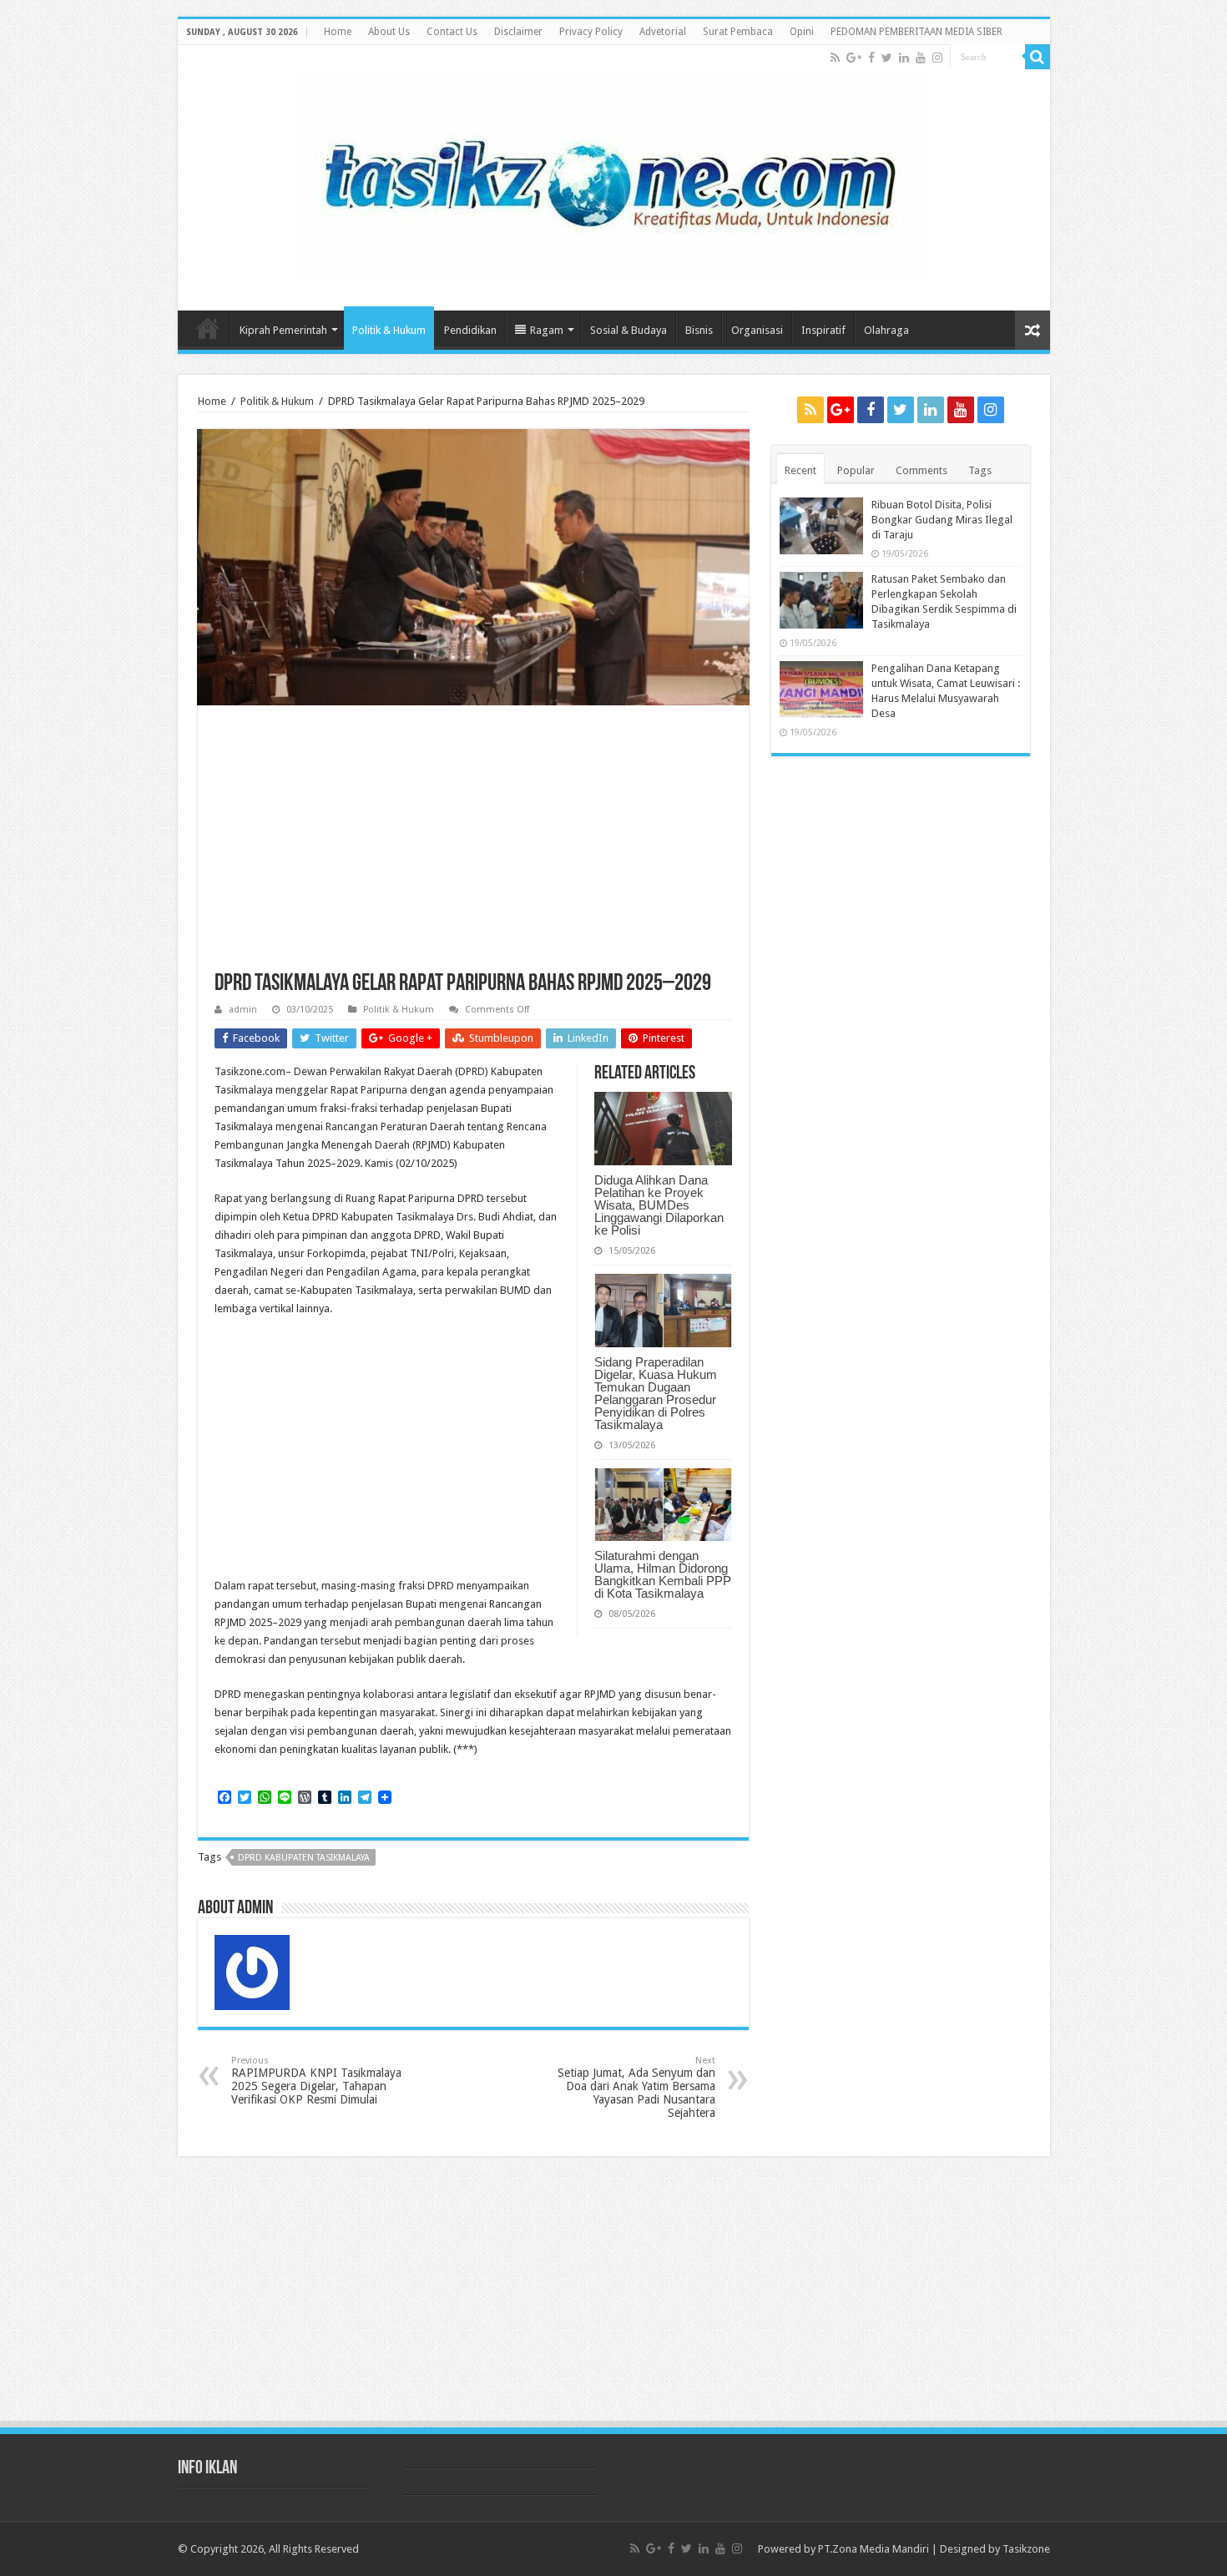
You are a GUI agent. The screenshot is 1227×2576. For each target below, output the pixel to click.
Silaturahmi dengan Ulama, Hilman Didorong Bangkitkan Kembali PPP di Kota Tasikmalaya (663, 1574)
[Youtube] (921, 58)
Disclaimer (518, 32)
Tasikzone (1026, 2549)
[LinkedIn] (904, 58)
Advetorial (663, 32)
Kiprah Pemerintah (283, 330)
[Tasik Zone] (613, 174)
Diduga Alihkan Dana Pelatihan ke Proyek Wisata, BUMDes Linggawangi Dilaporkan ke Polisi (659, 1205)
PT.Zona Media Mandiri (874, 2549)
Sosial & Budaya (629, 330)
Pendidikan (470, 330)
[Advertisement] (473, 847)
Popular (856, 470)
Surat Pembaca (738, 32)
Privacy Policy (591, 32)
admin (243, 1010)
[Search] (1038, 57)
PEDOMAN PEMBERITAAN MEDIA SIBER (916, 32)
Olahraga (886, 330)
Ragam (547, 330)
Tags (980, 470)
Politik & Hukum (389, 330)
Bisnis (699, 330)
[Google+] (854, 58)
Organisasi (757, 330)
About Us (389, 32)
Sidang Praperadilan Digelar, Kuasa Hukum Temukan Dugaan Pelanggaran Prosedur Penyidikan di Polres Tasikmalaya (656, 1393)
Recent (800, 470)
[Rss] (835, 58)
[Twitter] (887, 58)
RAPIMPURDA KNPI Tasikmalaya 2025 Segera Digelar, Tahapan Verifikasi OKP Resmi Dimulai (316, 2081)
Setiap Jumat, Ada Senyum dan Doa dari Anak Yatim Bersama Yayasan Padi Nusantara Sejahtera (636, 2087)
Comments (922, 470)
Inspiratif (823, 330)
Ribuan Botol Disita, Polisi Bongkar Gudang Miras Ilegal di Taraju (942, 520)
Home (338, 32)
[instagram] (937, 58)
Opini (802, 32)
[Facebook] (871, 58)
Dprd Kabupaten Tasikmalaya (304, 1858)
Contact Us (452, 32)
